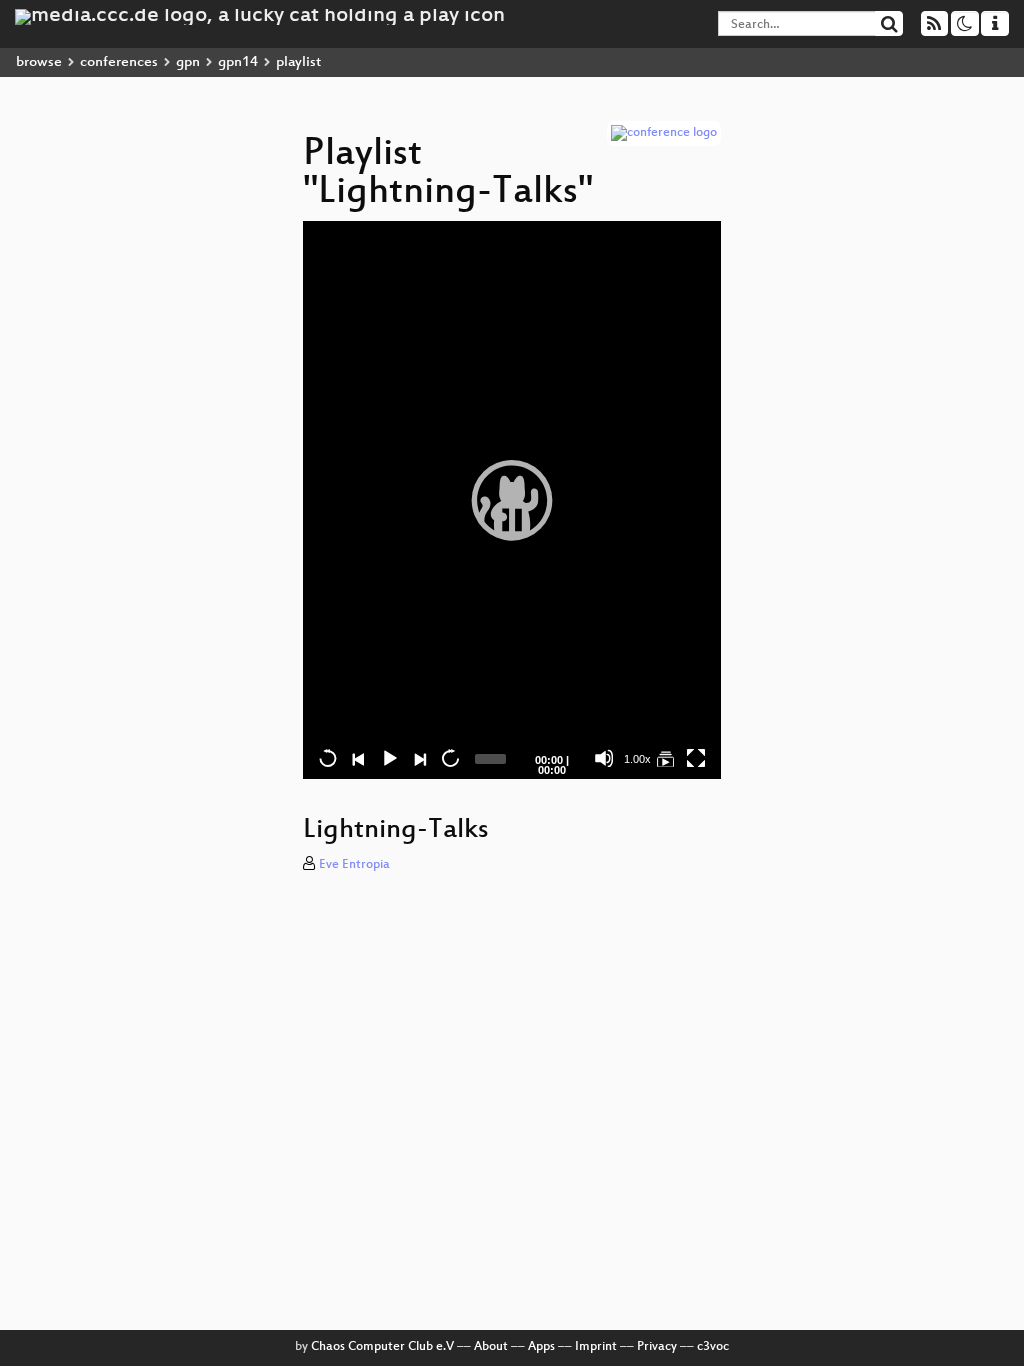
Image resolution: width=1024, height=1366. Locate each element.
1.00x (637, 759)
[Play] (512, 500)
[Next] (419, 758)
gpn (188, 62)
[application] (512, 500)
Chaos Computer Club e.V (382, 1347)
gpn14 (238, 62)
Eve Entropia (354, 865)
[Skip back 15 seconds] (328, 758)
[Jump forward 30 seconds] (450, 758)
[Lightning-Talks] (665, 758)
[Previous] (358, 758)
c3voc (713, 1347)
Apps (541, 1347)
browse (39, 62)
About (491, 1347)
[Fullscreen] (696, 758)
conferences (119, 62)
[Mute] (604, 758)
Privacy (657, 1347)
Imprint (596, 1347)
